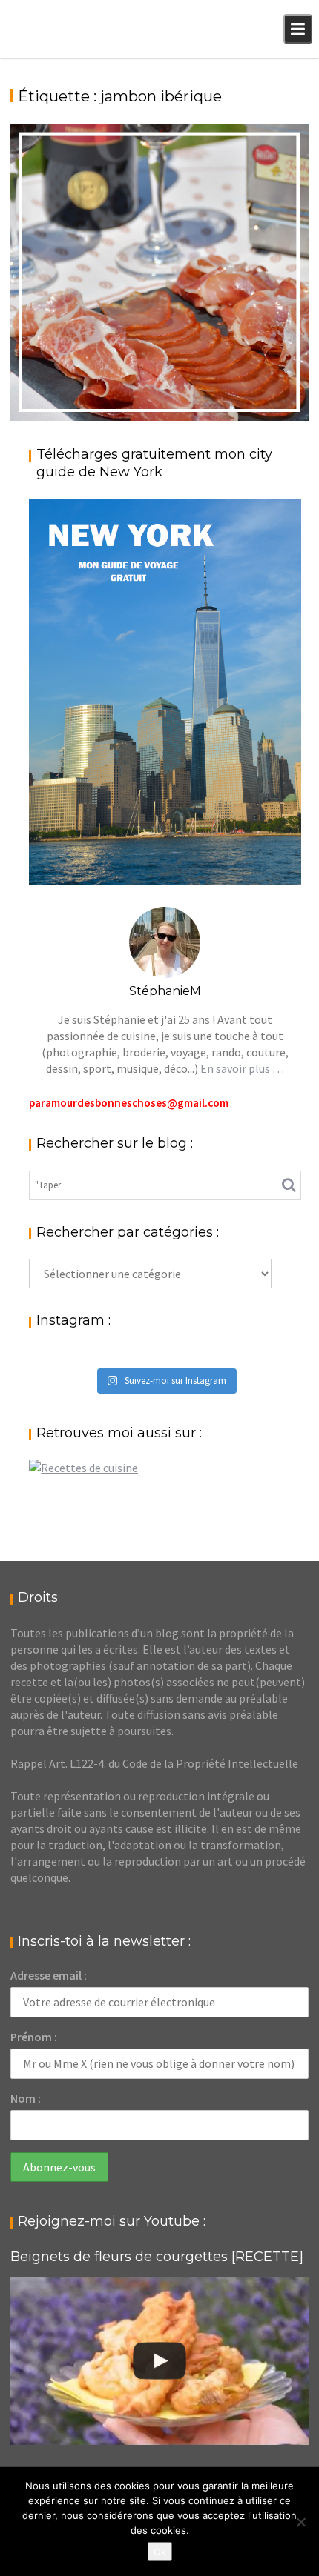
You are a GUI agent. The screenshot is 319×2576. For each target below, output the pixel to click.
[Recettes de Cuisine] (83, 1468)
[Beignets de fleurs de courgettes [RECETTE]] (159, 2361)
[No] (300, 2522)
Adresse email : (49, 1975)
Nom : (26, 2098)
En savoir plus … (242, 1068)
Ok (160, 2552)
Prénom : (34, 2037)
